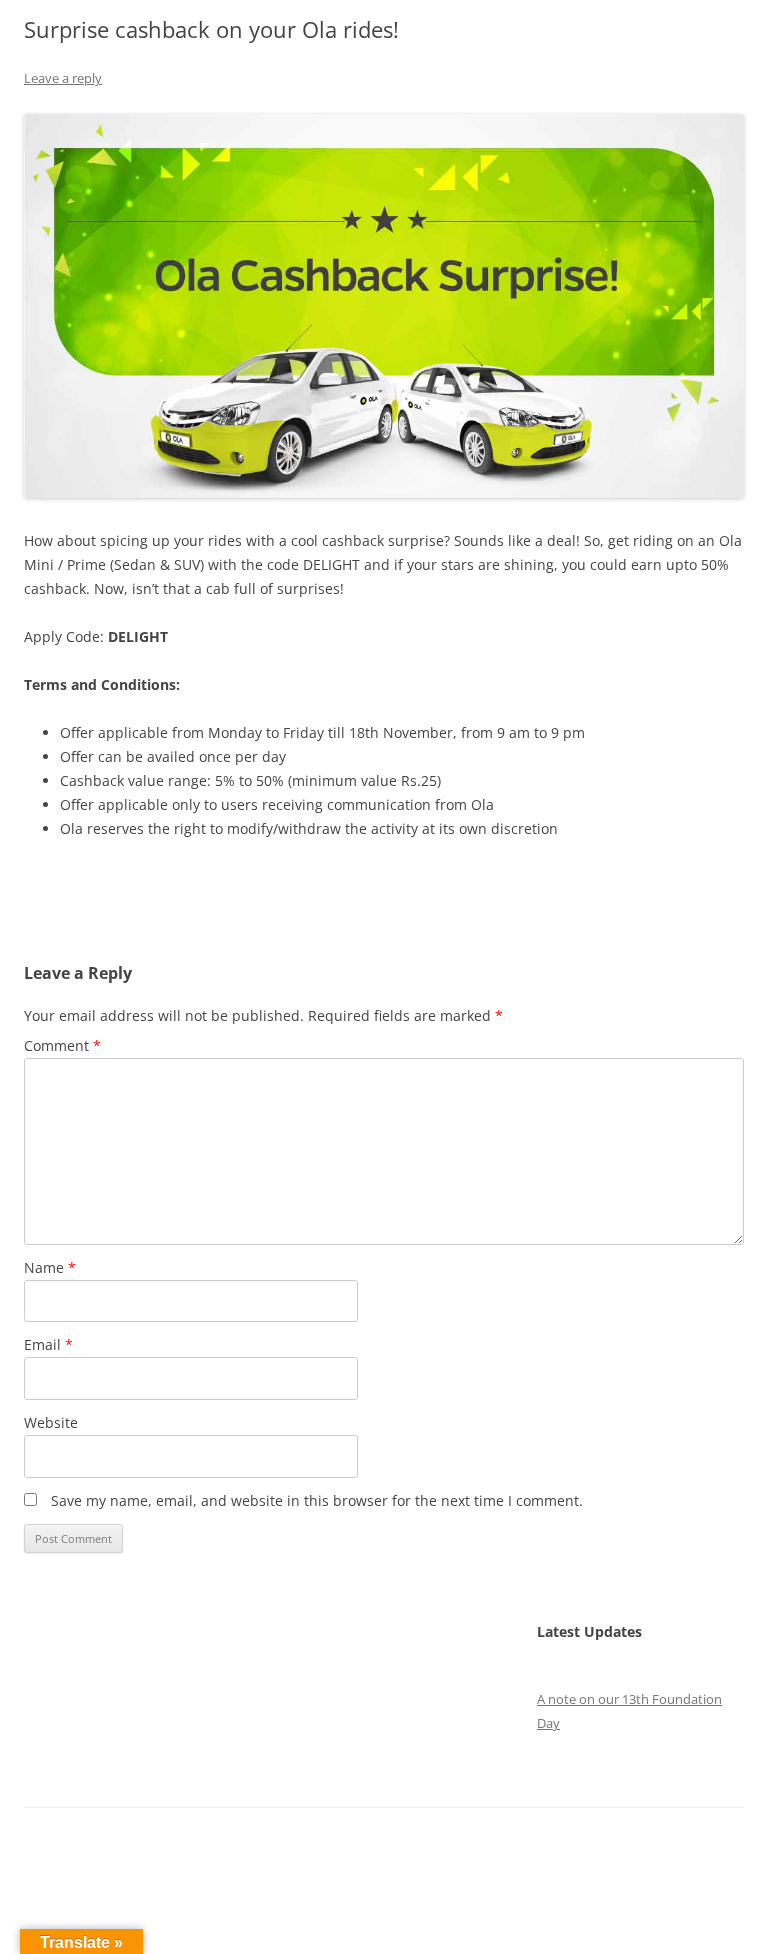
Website (51, 1422)
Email (48, 1344)
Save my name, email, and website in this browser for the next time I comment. (317, 1500)
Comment (62, 1045)
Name (50, 1267)
